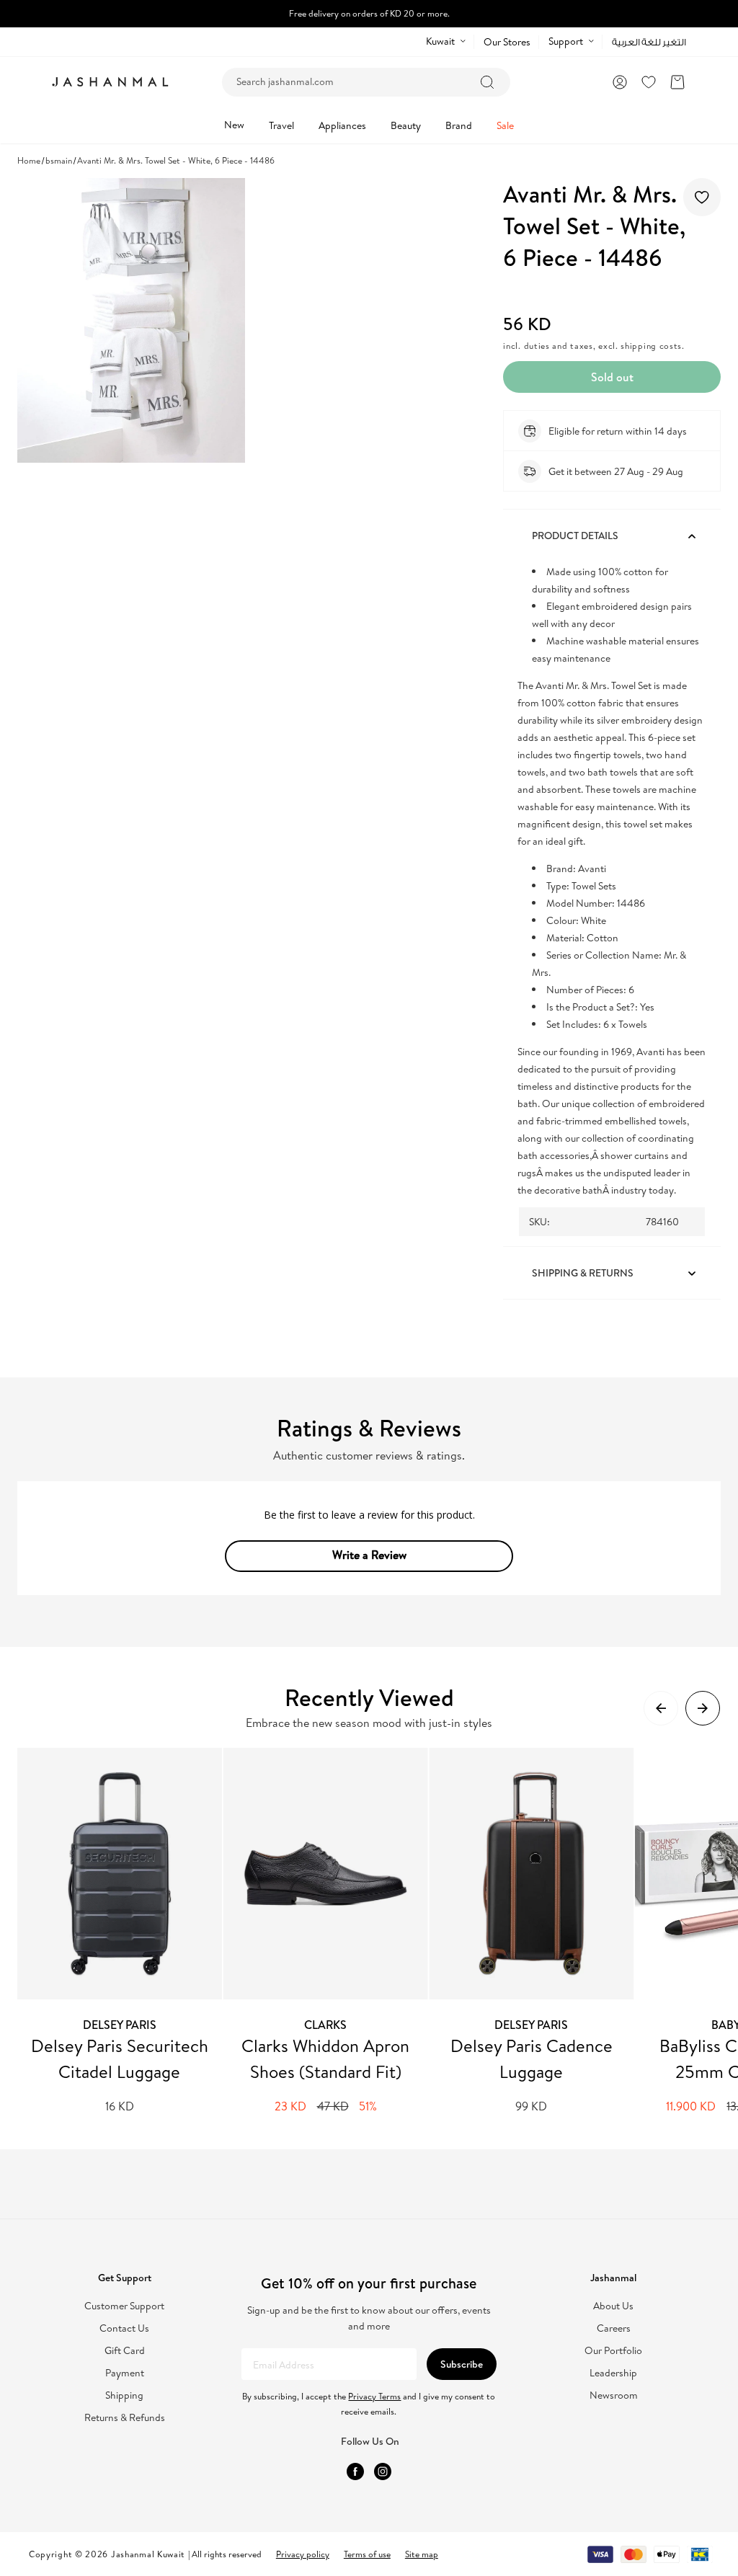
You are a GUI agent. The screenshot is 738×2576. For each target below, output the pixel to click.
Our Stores (507, 42)
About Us (613, 2306)
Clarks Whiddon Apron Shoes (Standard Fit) (325, 2058)
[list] (378, 1931)
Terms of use (367, 2554)
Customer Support (124, 2306)
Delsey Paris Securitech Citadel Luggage (120, 2058)
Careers (614, 2328)
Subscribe (462, 2364)
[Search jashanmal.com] (487, 82)
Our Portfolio (613, 2351)
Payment (125, 2373)
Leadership (613, 2373)
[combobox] (366, 82)
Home (29, 160)
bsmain (59, 160)
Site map (422, 2554)
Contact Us (124, 2328)
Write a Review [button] (369, 1555)
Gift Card (125, 2351)
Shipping (124, 2395)
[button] (677, 82)
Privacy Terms (374, 2396)
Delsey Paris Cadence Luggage (532, 2058)
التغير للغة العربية (649, 42)
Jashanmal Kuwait (148, 2554)
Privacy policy (303, 2554)
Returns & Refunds (125, 2418)
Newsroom (614, 2395)
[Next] (703, 1708)
